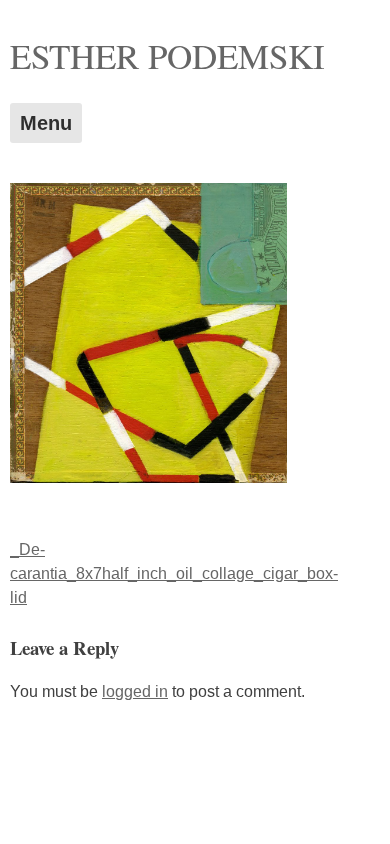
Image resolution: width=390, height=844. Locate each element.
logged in (135, 691)
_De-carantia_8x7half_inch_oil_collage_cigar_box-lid (174, 573)
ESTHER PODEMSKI (167, 55)
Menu (46, 123)
